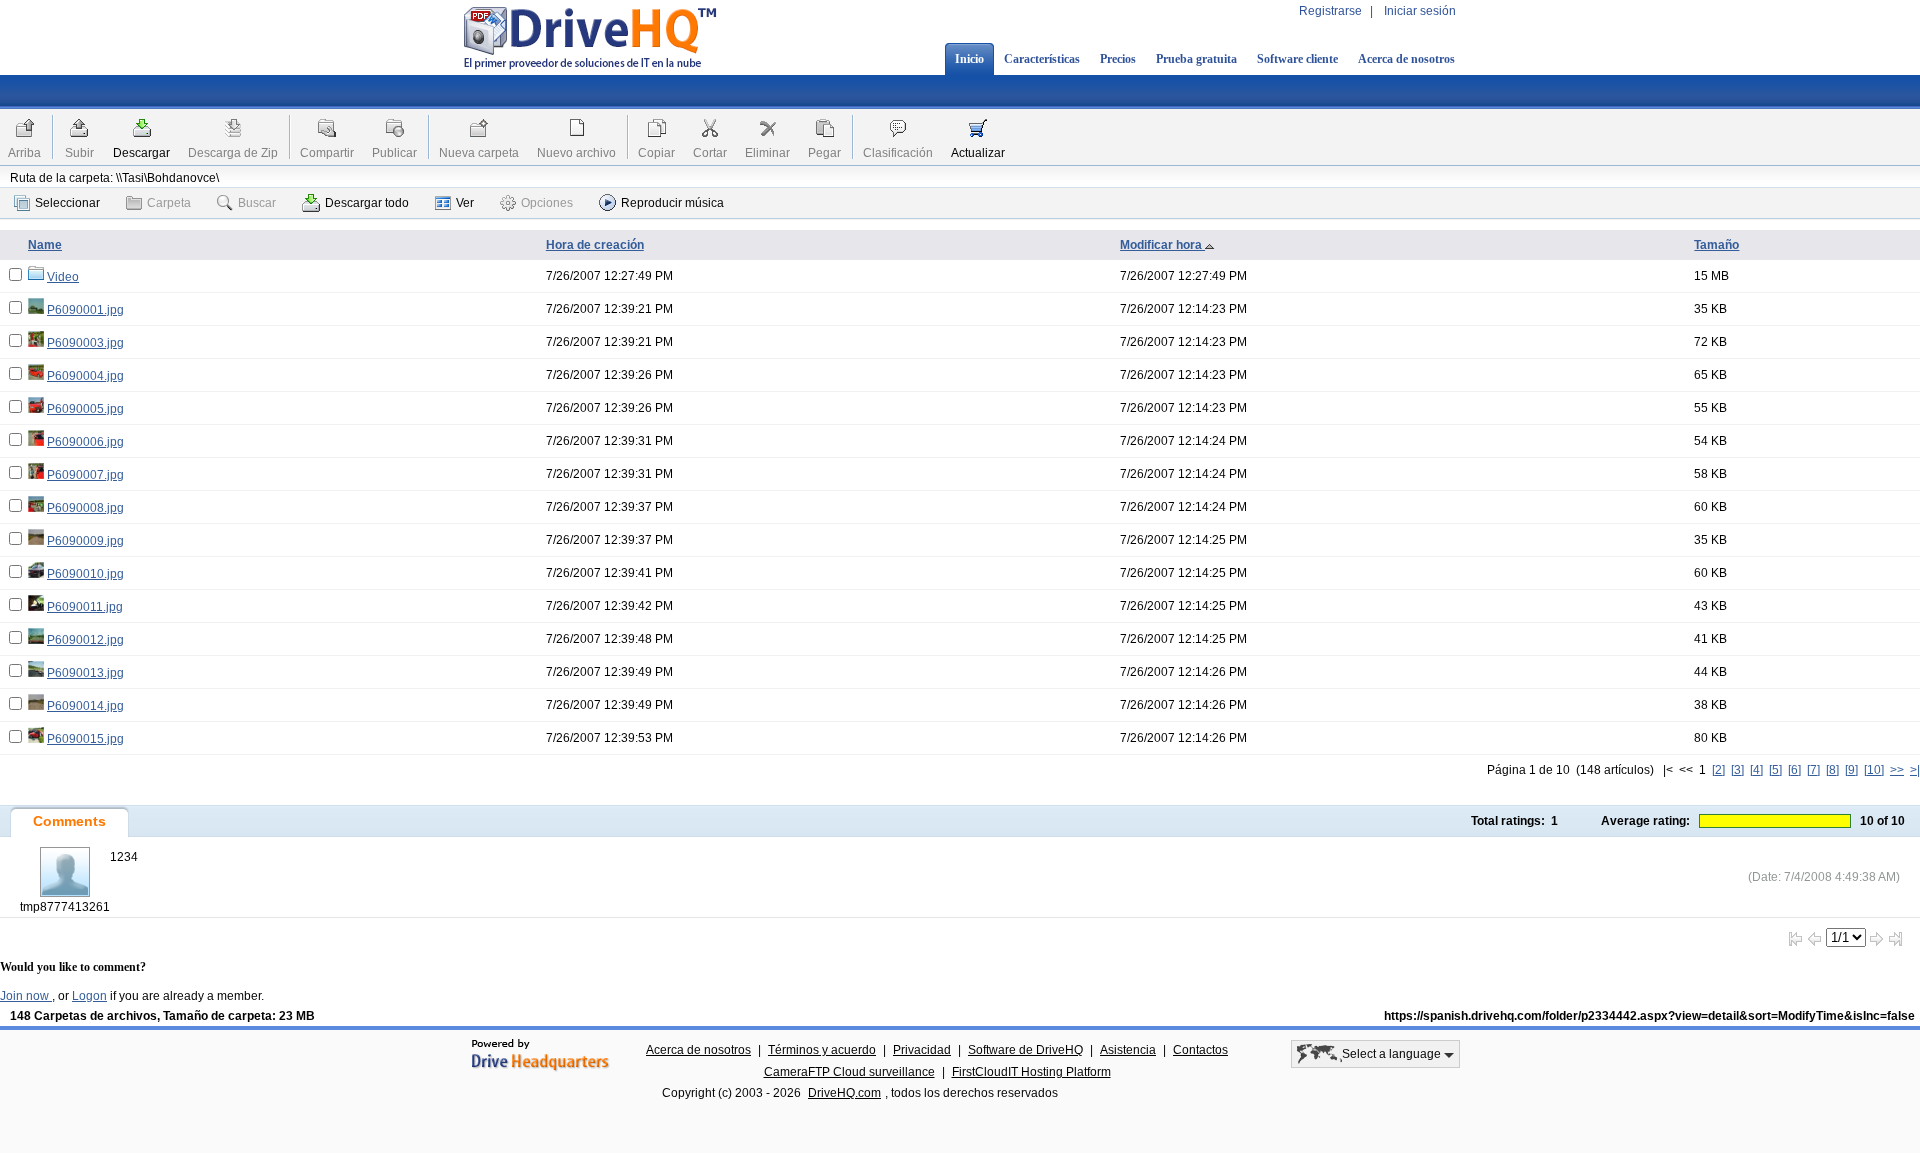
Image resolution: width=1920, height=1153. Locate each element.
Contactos (1200, 1050)
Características (1042, 59)
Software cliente (1297, 59)
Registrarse (1330, 11)
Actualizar (978, 153)
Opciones (547, 203)
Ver (465, 203)
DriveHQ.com (844, 1093)
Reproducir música (672, 203)
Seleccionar (67, 203)
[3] (1737, 770)
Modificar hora (1162, 245)
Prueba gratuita (1196, 59)
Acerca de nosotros (1406, 59)
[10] (1874, 770)
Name (45, 245)
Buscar (257, 203)
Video (63, 277)
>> (1897, 770)
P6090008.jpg (85, 508)
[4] (1756, 770)
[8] (1832, 770)
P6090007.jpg (85, 475)
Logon (89, 996)
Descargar (141, 153)
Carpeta (169, 203)
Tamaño (1716, 245)
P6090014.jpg (85, 706)
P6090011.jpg (85, 607)
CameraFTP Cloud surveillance (849, 1072)
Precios (1118, 59)
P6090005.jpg (85, 409)
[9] (1851, 770)
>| (1915, 770)
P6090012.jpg (85, 640)
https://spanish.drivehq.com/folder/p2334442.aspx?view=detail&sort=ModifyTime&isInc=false (1649, 1016)
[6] (1794, 770)
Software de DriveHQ (1025, 1050)
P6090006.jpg (85, 442)
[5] (1775, 770)
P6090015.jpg (85, 739)
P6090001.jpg (85, 310)
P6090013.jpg (85, 673)
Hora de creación (595, 245)
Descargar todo (367, 203)
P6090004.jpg (85, 376)
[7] (1813, 770)
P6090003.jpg (85, 343)
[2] (1718, 770)
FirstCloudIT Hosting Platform (1031, 1072)
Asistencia (1128, 1050)
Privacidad (922, 1050)
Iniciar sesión (1420, 11)
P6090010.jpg (85, 574)
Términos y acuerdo (822, 1050)
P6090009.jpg (85, 541)
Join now (26, 996)
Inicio (969, 59)
